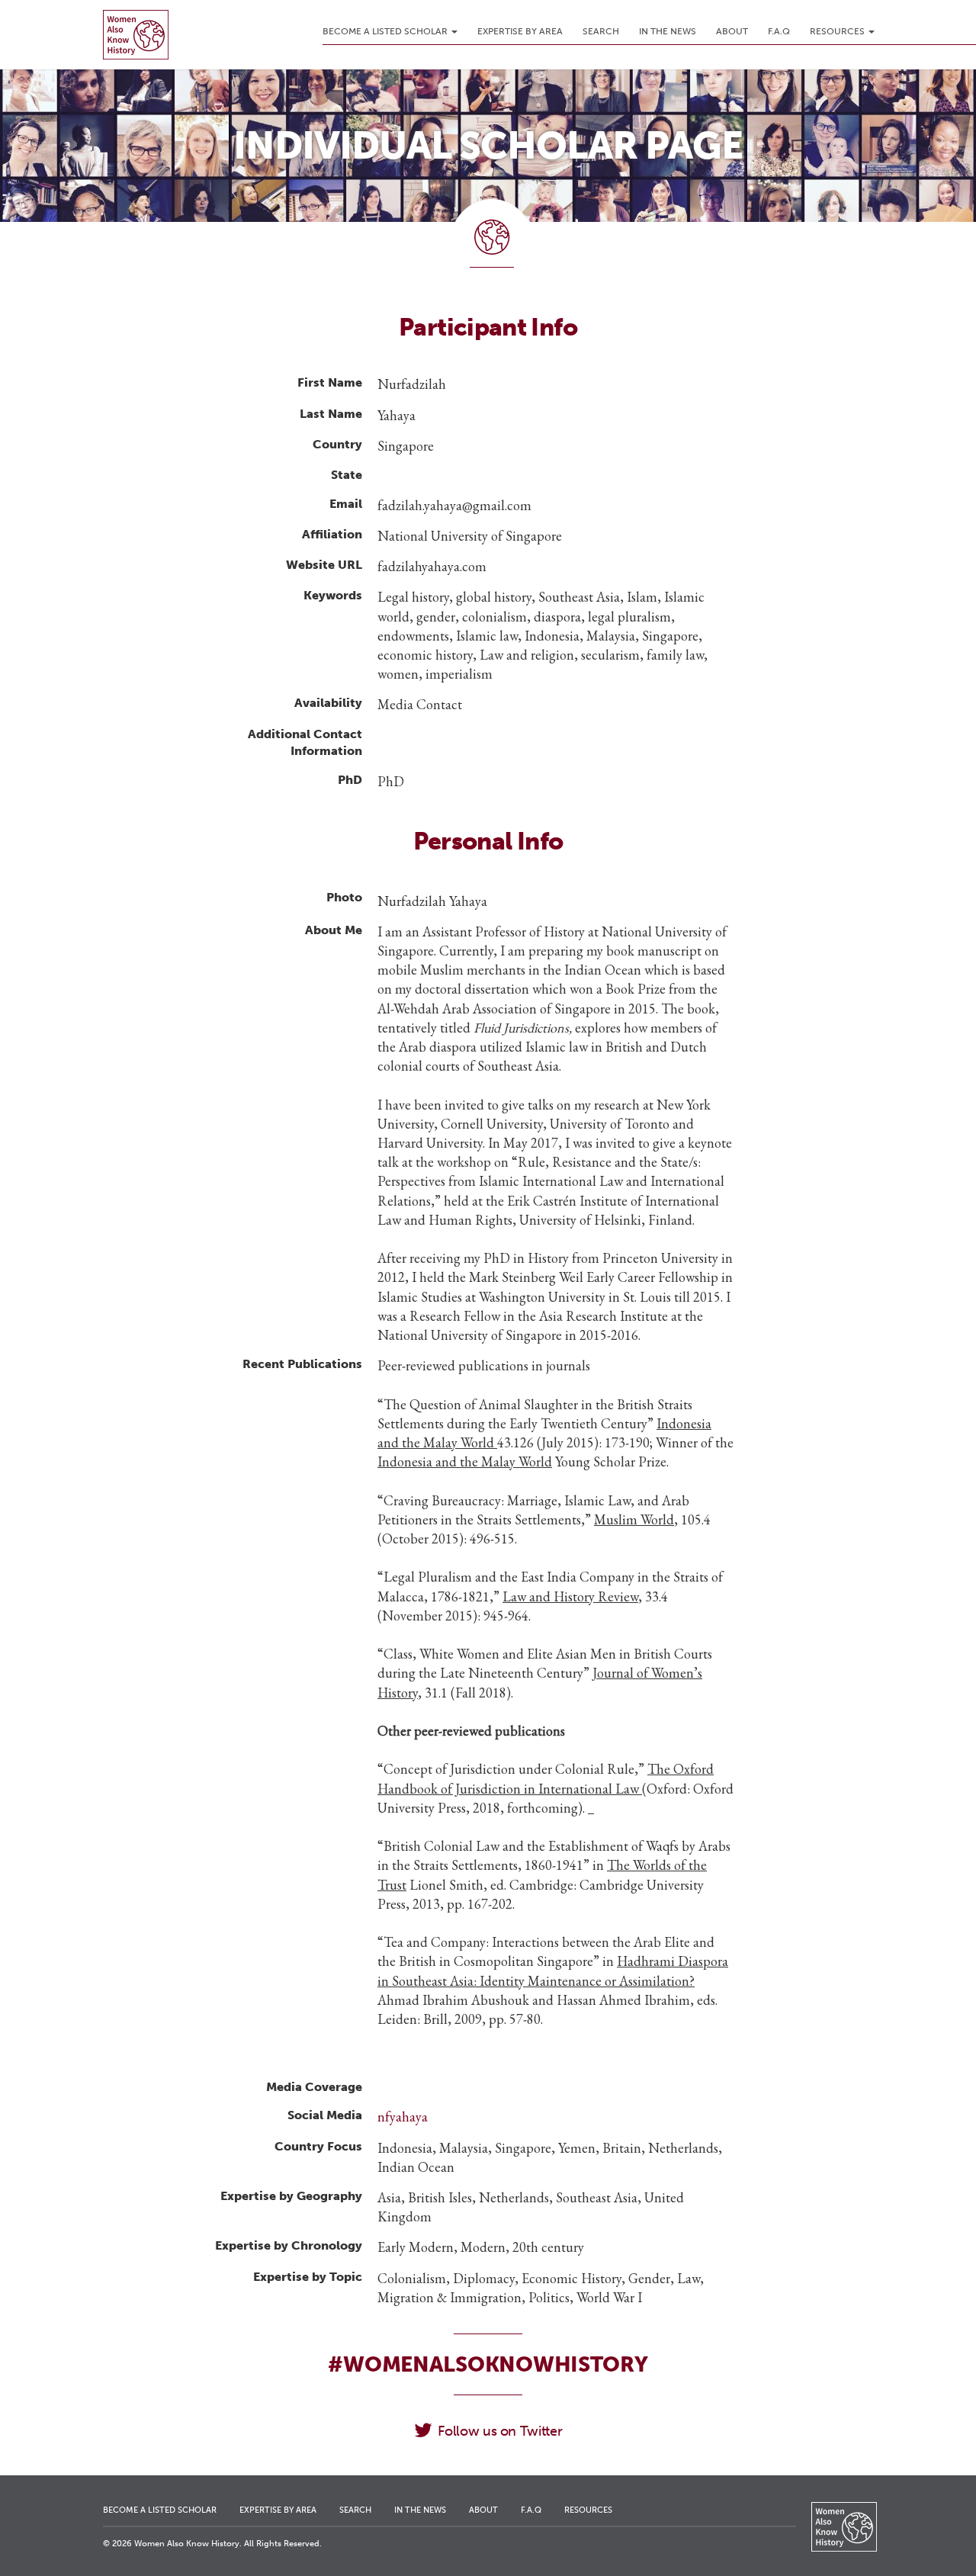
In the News (668, 31)
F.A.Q (779, 31)
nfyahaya (403, 2117)
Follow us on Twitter (500, 2431)
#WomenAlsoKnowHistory (488, 2364)
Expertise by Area (520, 31)
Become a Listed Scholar (386, 31)
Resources (838, 31)
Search (601, 31)
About (732, 31)
